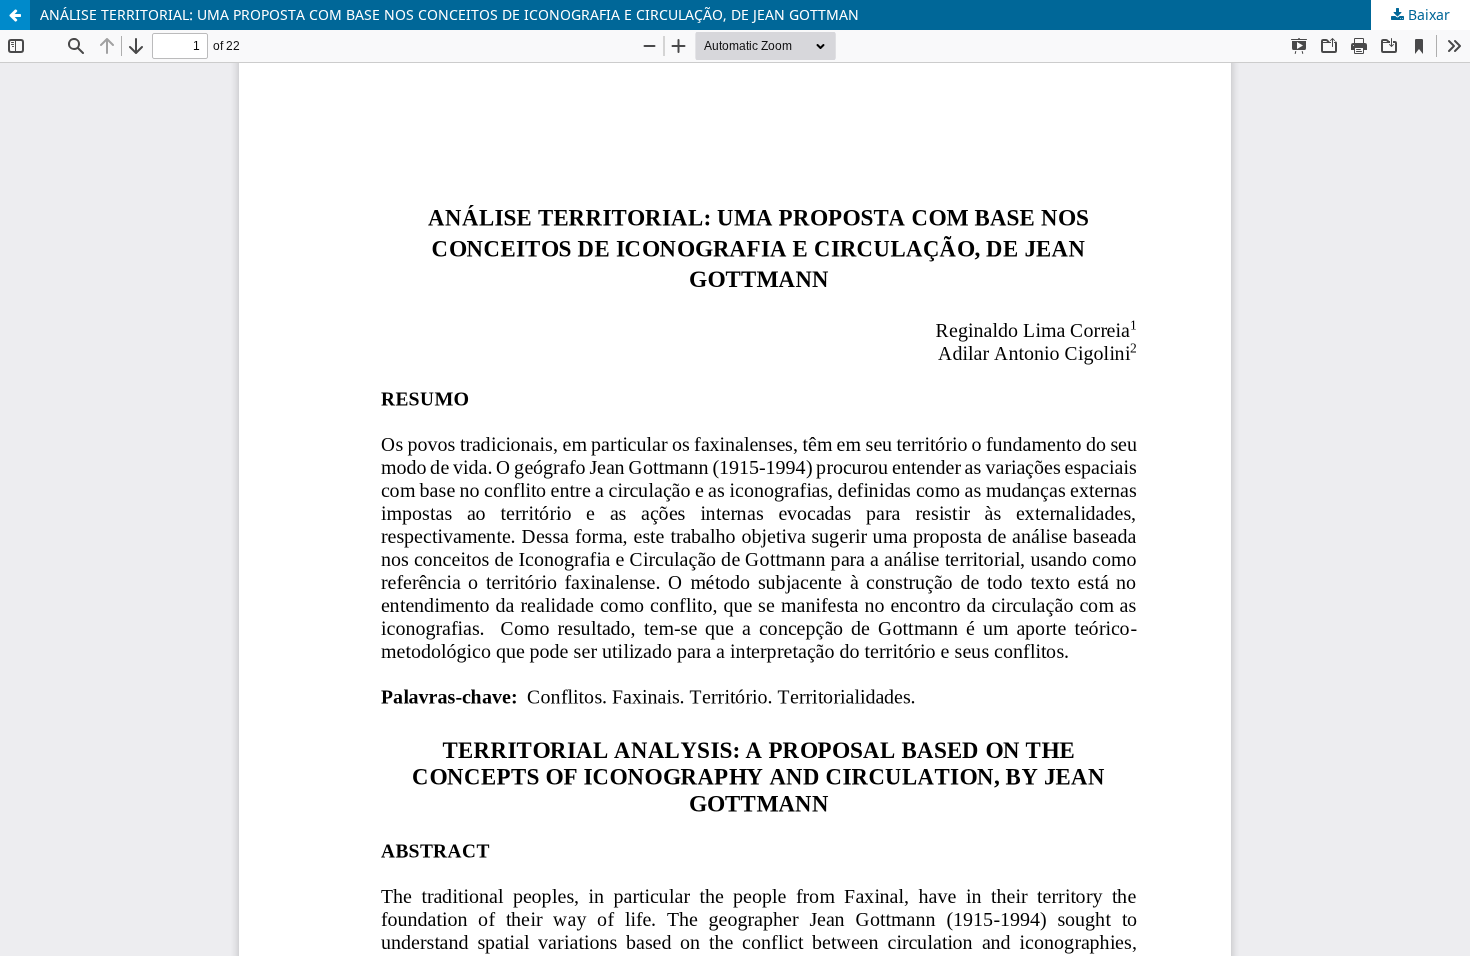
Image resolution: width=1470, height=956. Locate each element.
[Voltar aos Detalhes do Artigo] (15, 15)
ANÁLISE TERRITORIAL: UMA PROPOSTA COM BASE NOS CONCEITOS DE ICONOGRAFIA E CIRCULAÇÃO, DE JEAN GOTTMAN (449, 14)
